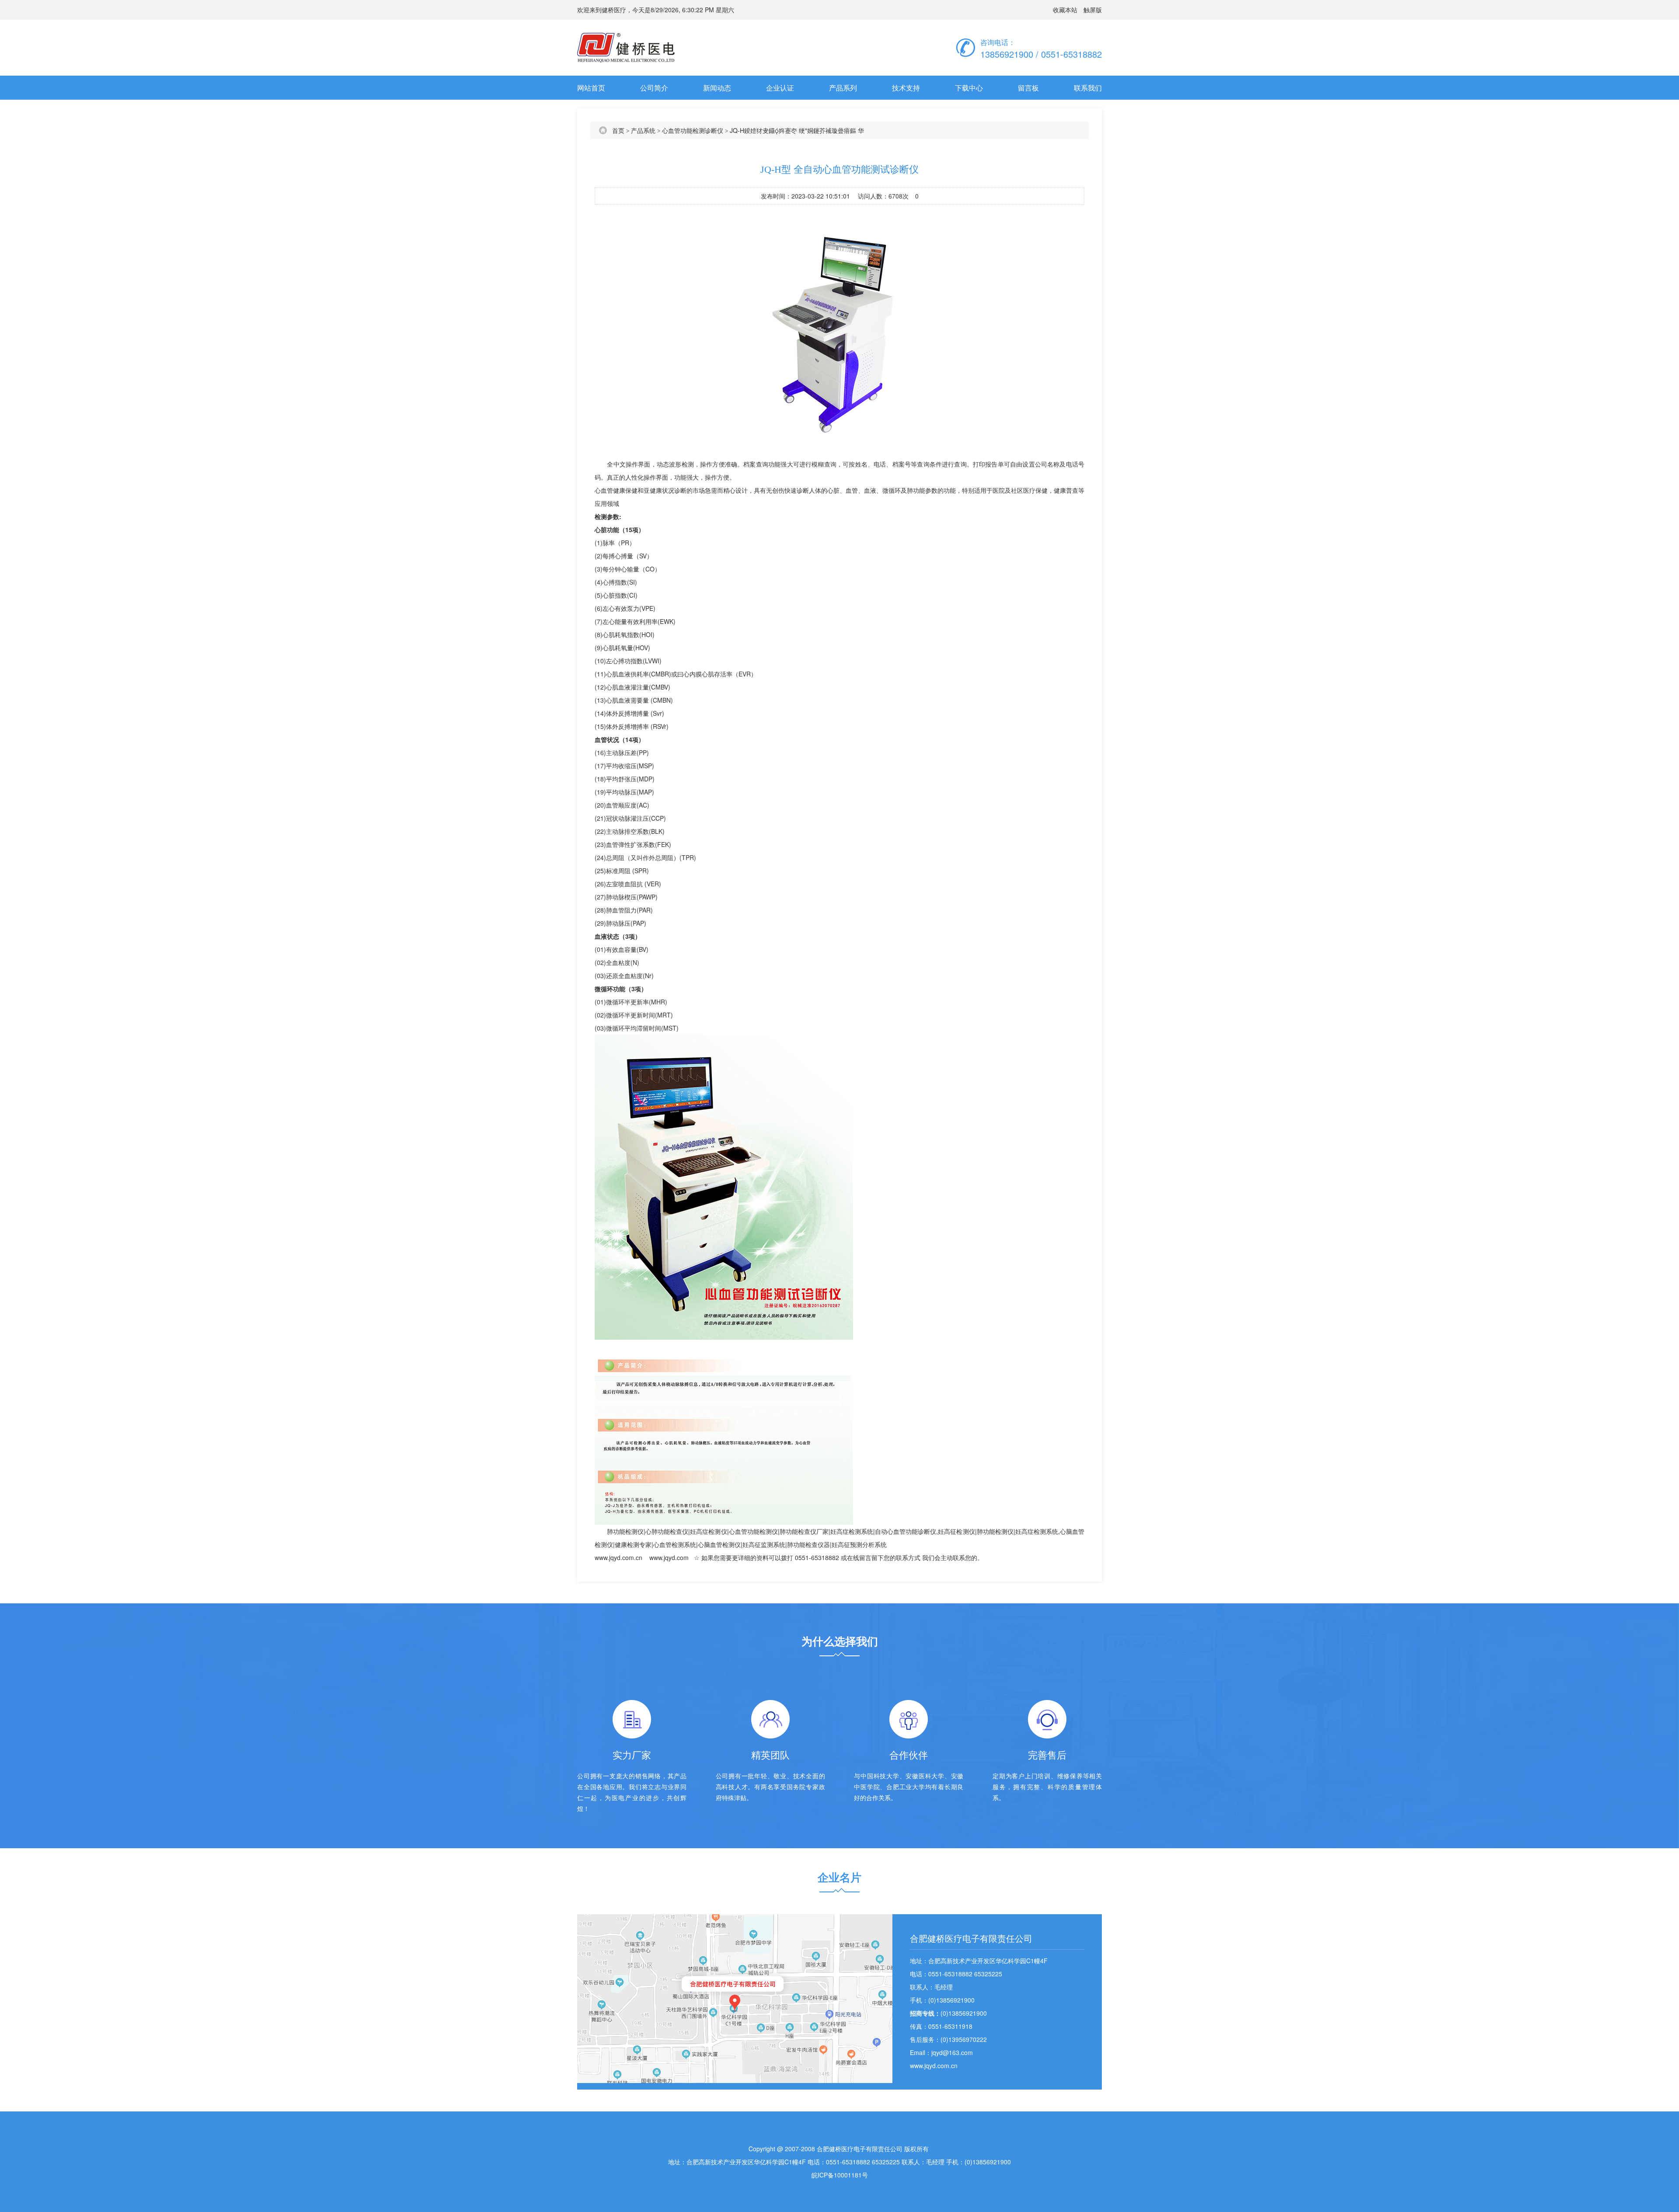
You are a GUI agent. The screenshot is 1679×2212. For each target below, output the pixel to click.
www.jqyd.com (669, 1557)
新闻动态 (717, 88)
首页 (618, 130)
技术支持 (906, 88)
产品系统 (643, 130)
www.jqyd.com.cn (618, 1557)
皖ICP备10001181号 (840, 2175)
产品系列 (843, 88)
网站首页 (591, 88)
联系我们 (1088, 88)
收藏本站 (1065, 10)
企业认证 (780, 88)
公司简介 (654, 88)
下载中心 (969, 88)
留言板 (1028, 88)
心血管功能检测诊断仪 (693, 130)
